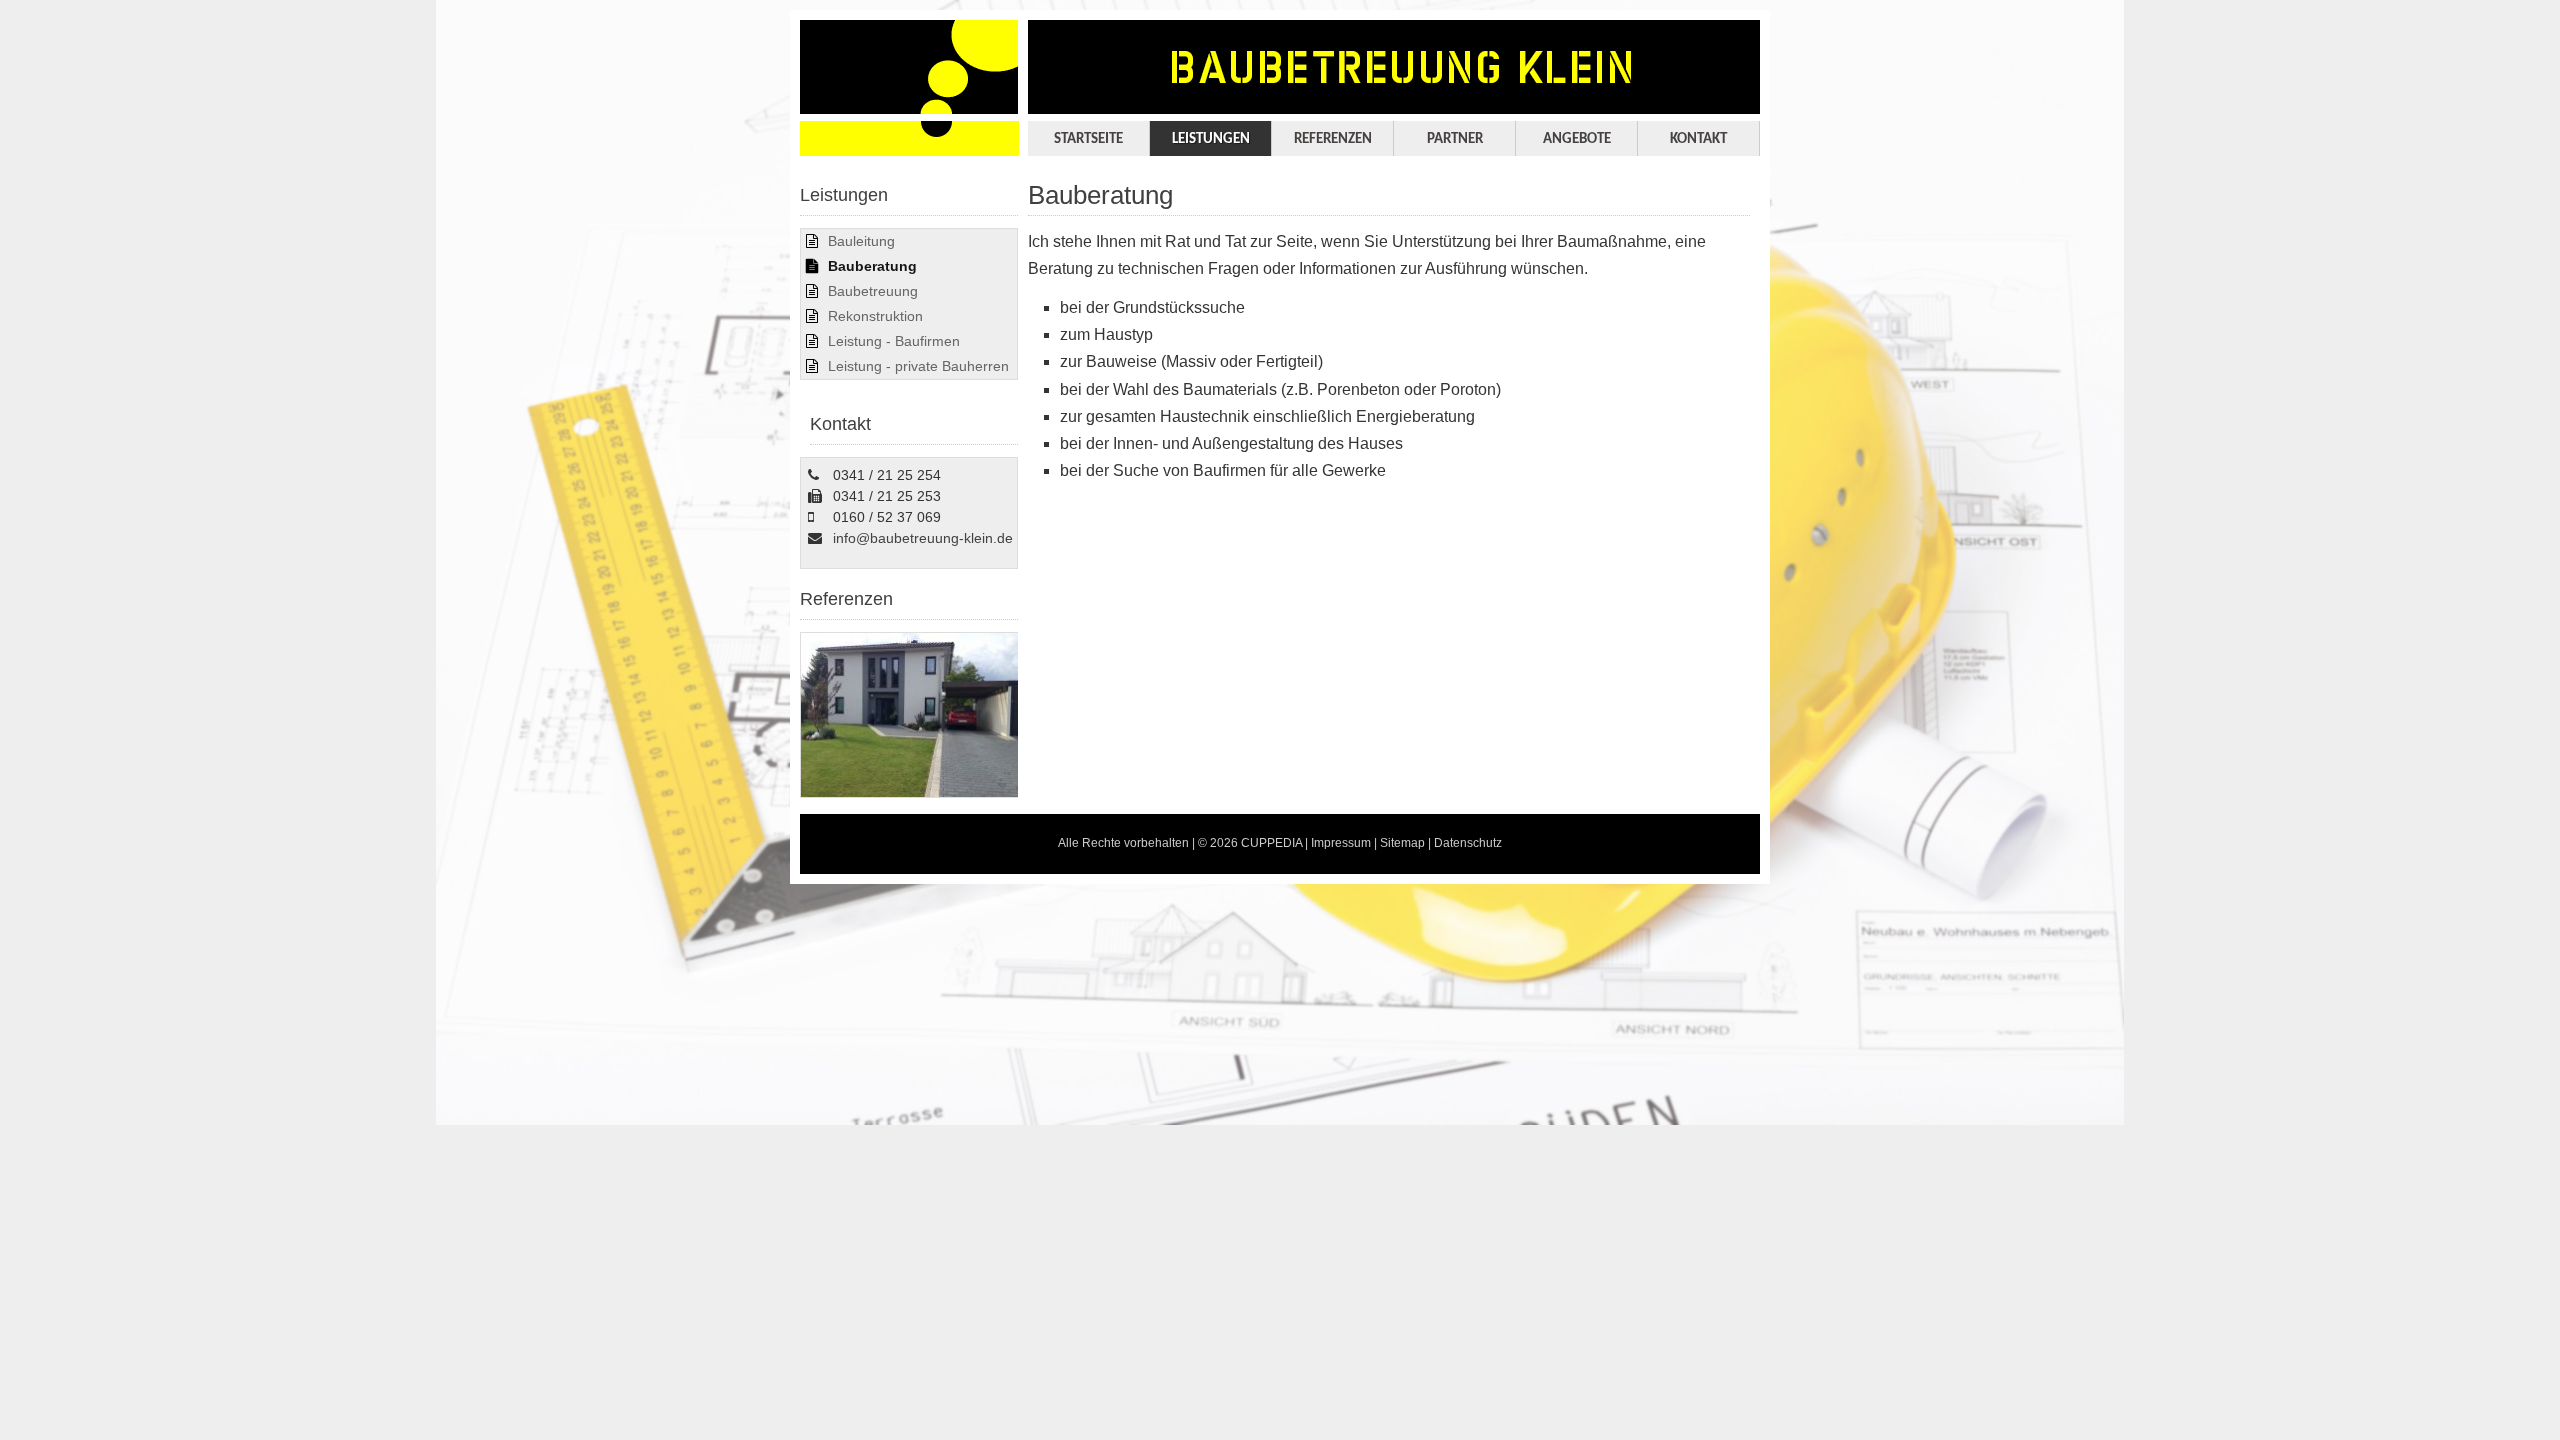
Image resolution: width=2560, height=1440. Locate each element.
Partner (1455, 139)
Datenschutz (1468, 843)
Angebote (1577, 139)
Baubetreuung (873, 291)
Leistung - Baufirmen (894, 341)
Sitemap (1402, 843)
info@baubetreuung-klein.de (923, 538)
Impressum (1341, 843)
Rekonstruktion (875, 316)
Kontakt (1698, 139)
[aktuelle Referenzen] (910, 793)
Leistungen (1211, 139)
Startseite (1088, 139)
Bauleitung (861, 241)
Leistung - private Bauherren (918, 366)
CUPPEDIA (1271, 843)
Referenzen (1333, 139)
